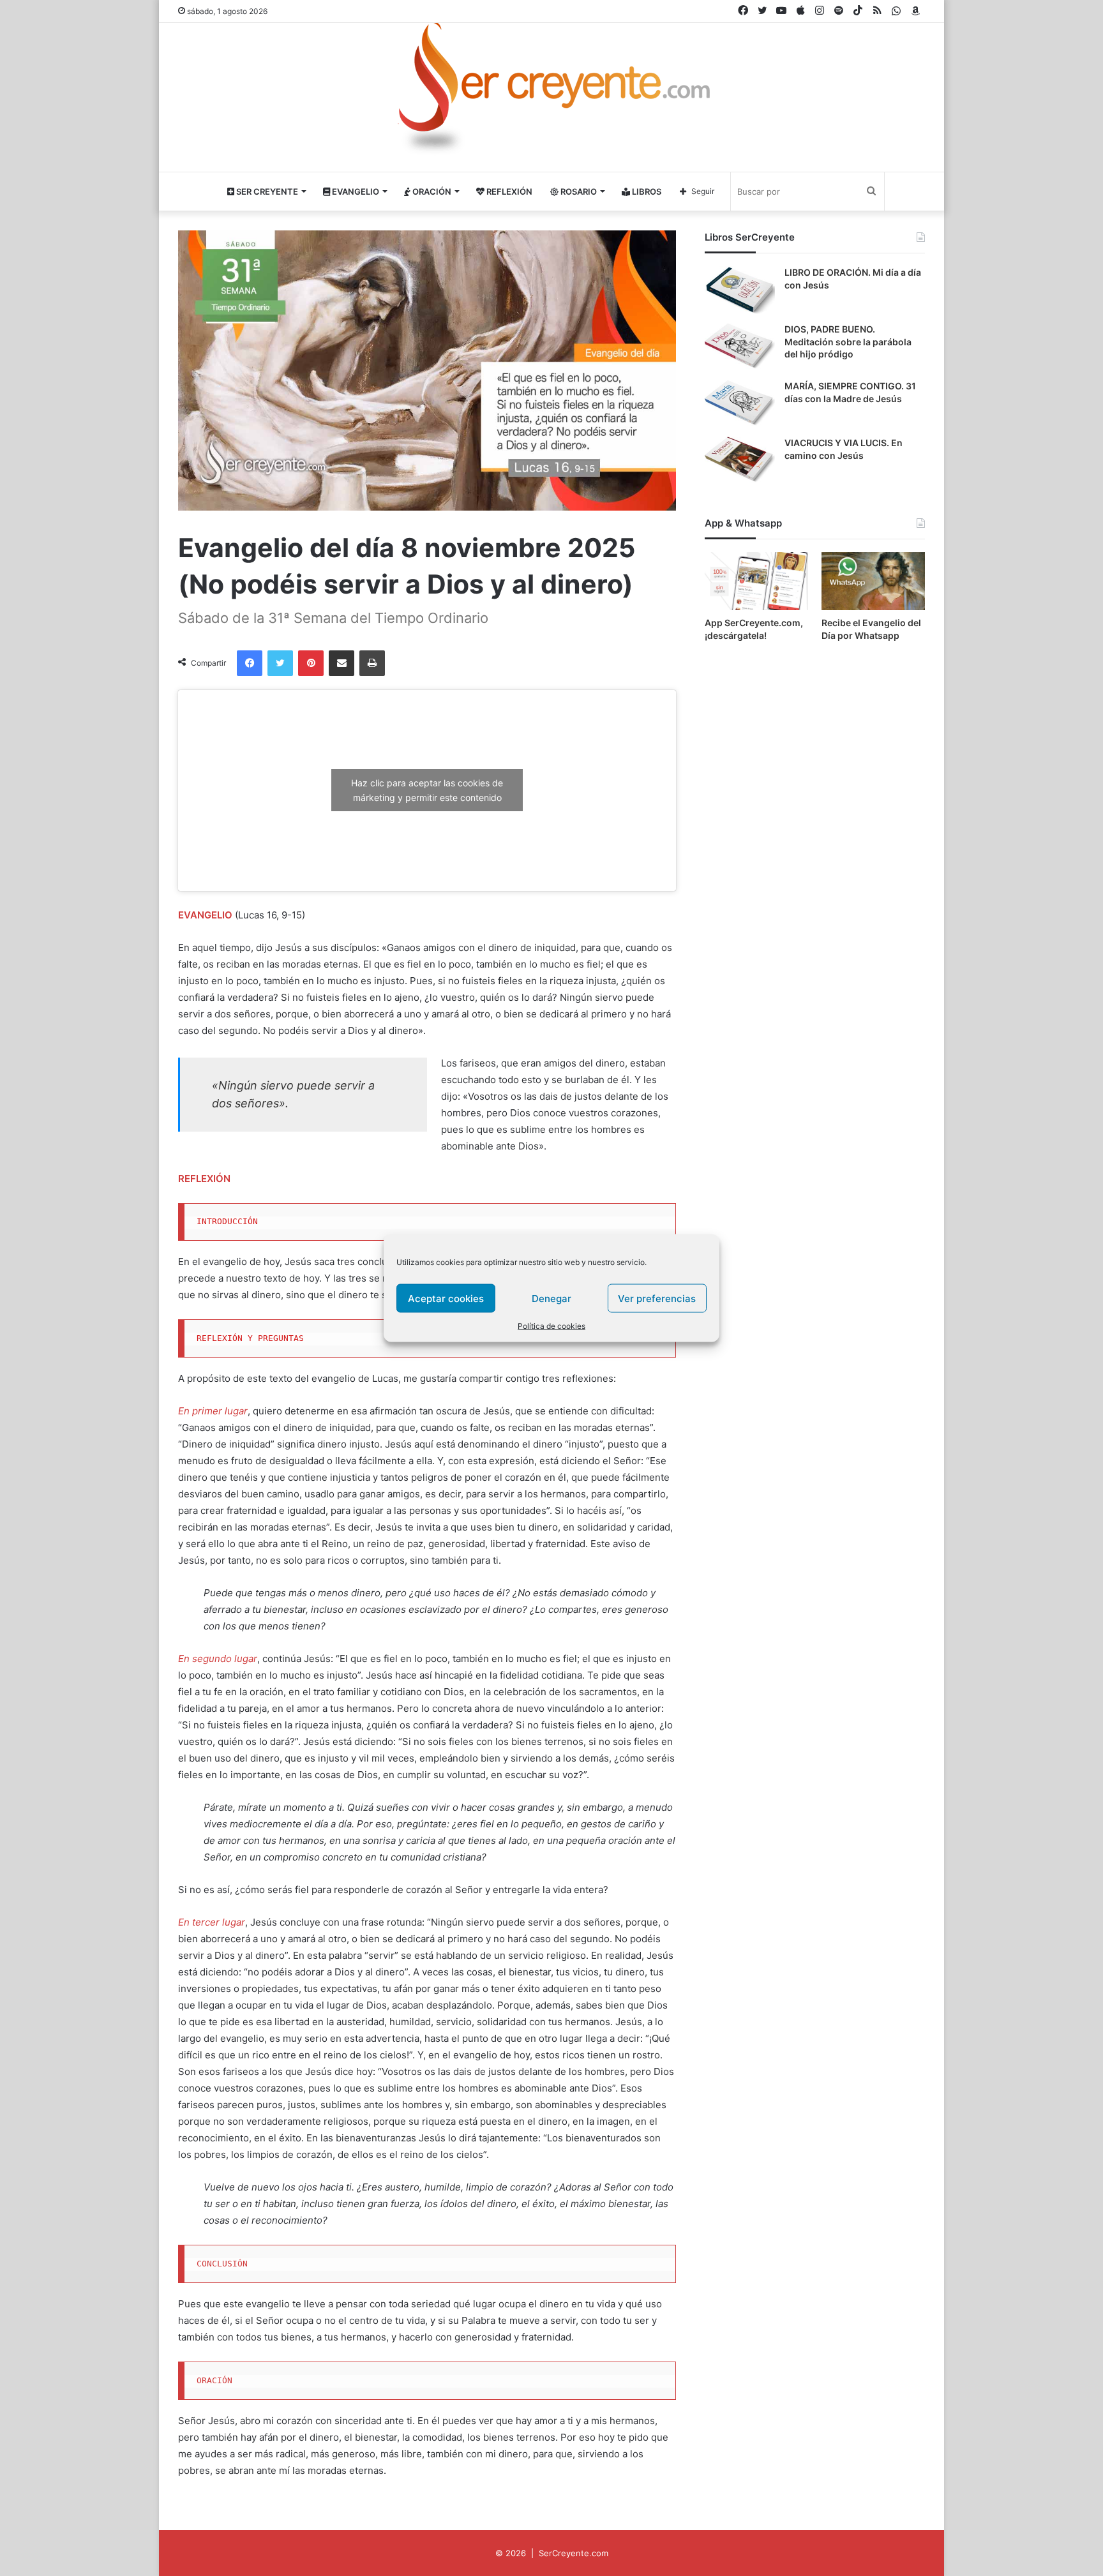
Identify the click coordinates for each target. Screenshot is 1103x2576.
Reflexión (508, 191)
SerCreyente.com (574, 2553)
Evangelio (355, 191)
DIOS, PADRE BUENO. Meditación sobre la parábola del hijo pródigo (848, 341)
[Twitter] (280, 663)
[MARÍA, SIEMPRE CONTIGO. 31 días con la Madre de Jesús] (740, 404)
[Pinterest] (311, 663)
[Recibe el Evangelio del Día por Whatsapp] (873, 581)
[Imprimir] (372, 663)
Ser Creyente (266, 191)
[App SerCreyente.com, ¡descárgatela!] (756, 581)
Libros (646, 191)
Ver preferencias (657, 1298)
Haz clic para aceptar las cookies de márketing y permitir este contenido (427, 790)
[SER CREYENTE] (551, 92)
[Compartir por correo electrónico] (341, 663)
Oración (431, 191)
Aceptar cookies (446, 1298)
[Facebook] (250, 663)
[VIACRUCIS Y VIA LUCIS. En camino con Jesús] (740, 461)
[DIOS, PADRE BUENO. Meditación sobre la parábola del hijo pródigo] (740, 347)
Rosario (578, 191)
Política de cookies (551, 1326)
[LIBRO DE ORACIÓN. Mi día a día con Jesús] (740, 290)
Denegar (551, 1298)
